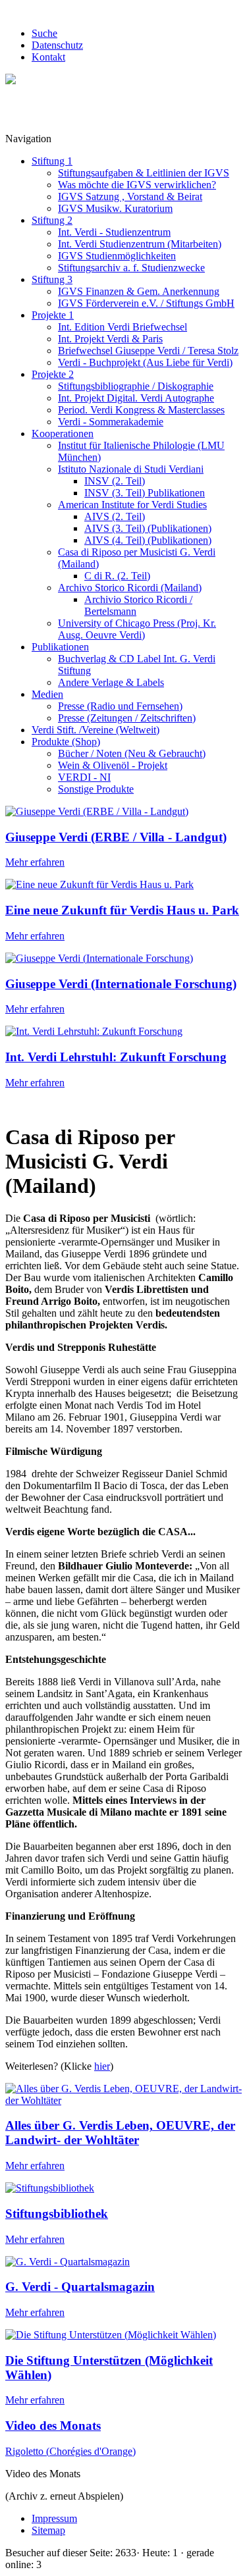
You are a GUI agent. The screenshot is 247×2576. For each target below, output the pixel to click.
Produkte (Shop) (66, 742)
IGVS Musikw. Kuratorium (115, 208)
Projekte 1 (53, 315)
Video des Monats (53, 2426)
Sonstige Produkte (96, 789)
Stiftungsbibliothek (57, 2214)
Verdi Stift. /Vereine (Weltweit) (96, 730)
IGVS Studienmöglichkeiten (117, 256)
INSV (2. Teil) (115, 481)
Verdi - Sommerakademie (111, 422)
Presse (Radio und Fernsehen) (120, 706)
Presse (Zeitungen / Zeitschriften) (127, 718)
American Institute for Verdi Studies (132, 505)
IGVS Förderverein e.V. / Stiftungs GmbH (146, 303)
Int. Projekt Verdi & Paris (110, 339)
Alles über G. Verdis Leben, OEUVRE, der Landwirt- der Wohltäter (120, 2133)
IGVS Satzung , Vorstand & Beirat (130, 197)
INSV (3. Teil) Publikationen (145, 493)
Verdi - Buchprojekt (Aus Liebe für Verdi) (145, 362)
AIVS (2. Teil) (115, 516)
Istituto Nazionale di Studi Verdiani (131, 469)
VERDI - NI (84, 777)
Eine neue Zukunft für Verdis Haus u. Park (122, 910)
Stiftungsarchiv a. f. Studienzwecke (131, 268)
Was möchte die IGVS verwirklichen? (137, 185)
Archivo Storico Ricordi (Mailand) (130, 588)
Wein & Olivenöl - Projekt (113, 765)
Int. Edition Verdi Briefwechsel (123, 327)
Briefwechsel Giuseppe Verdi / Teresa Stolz (148, 351)
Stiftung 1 (52, 161)
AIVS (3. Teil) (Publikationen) (148, 528)
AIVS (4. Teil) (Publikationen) (148, 540)
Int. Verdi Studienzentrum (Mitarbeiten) (140, 244)
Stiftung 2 (52, 220)
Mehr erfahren (35, 862)
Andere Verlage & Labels (111, 682)
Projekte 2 (53, 374)
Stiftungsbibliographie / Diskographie (136, 386)
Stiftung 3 (52, 279)
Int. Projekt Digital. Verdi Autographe (136, 398)
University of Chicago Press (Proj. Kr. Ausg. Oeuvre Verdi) (137, 629)
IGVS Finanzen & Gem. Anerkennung (139, 291)
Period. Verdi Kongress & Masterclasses (141, 410)
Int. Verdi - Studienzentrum (114, 232)
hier (102, 2066)
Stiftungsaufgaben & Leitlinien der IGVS (144, 173)
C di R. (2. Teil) (117, 576)
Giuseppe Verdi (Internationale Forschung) (121, 984)
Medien (47, 694)
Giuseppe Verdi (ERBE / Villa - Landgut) (116, 837)
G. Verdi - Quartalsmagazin (80, 2287)
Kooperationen (63, 434)
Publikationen (60, 647)
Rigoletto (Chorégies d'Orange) (70, 2451)
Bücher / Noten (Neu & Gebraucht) (132, 753)
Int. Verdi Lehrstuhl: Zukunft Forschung (116, 1057)
